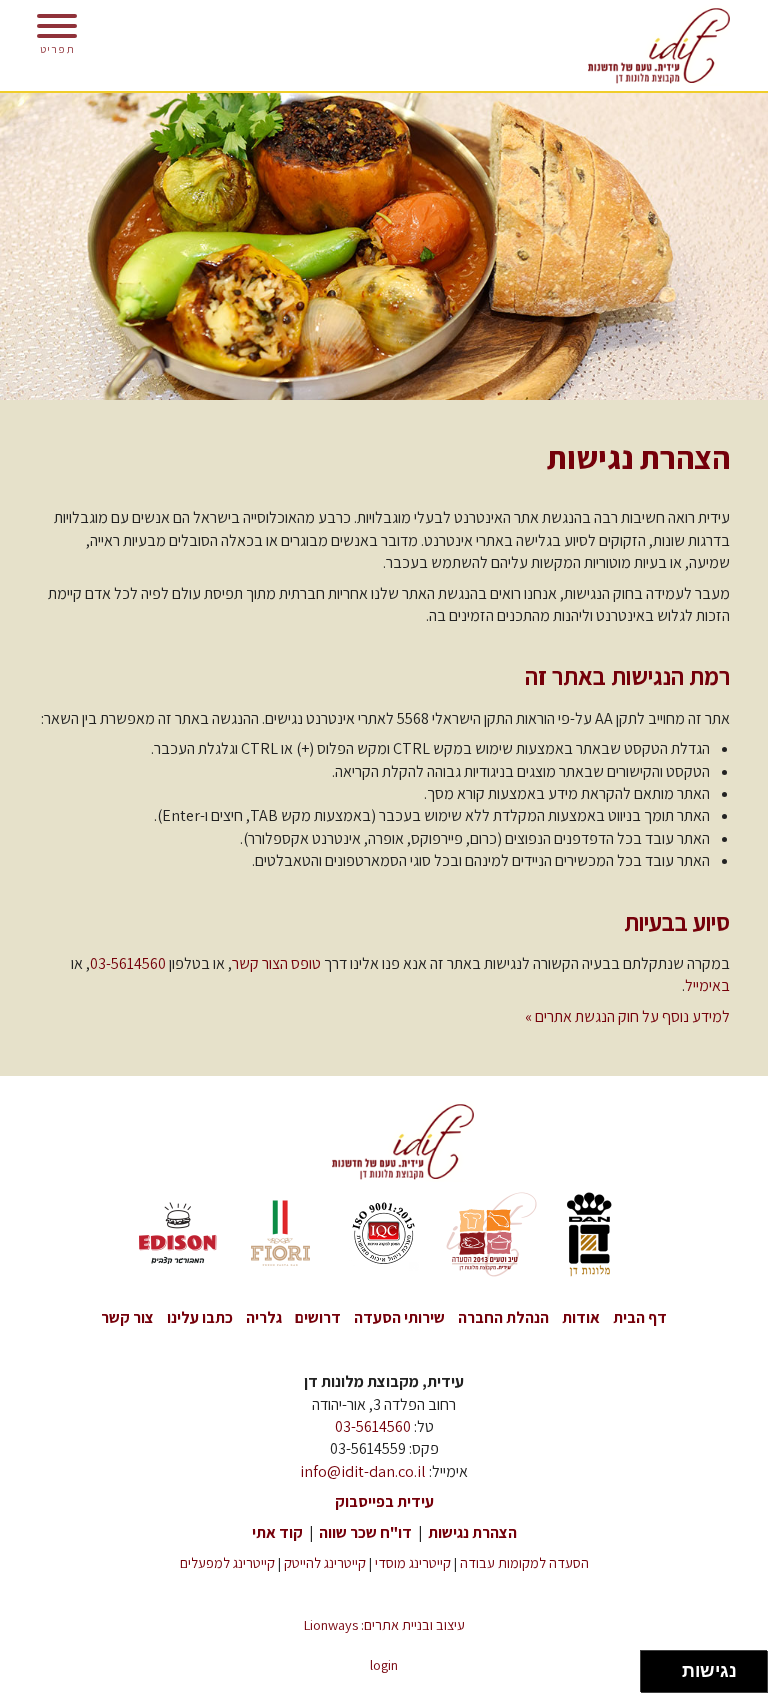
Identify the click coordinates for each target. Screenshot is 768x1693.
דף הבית (640, 1317)
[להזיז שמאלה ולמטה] (656, 1677)
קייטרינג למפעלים (227, 1562)
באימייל (707, 985)
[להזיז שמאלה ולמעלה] (656, 1666)
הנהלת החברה (503, 1317)
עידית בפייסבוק (384, 1501)
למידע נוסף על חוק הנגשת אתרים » (627, 1016)
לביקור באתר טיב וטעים (487, 1235)
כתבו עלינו (200, 1317)
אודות (581, 1317)
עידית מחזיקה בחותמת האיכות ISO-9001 (384, 1235)
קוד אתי (277, 1532)
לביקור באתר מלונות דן (590, 1235)
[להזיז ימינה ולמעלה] (667, 1666)
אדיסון (178, 1235)
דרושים (318, 1317)
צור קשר (127, 1317)
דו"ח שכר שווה (365, 1532)
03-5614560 (128, 963)
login (384, 1664)
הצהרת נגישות (472, 1532)
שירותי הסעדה (399, 1317)
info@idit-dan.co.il (363, 1471)
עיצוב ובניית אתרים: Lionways (384, 1624)
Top (38, 1653)
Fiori (281, 1235)
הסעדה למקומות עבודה (524, 1562)
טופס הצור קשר (276, 963)
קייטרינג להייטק (325, 1562)
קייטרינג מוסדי (413, 1562)
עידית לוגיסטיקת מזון (640, 45)
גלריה (264, 1317)
